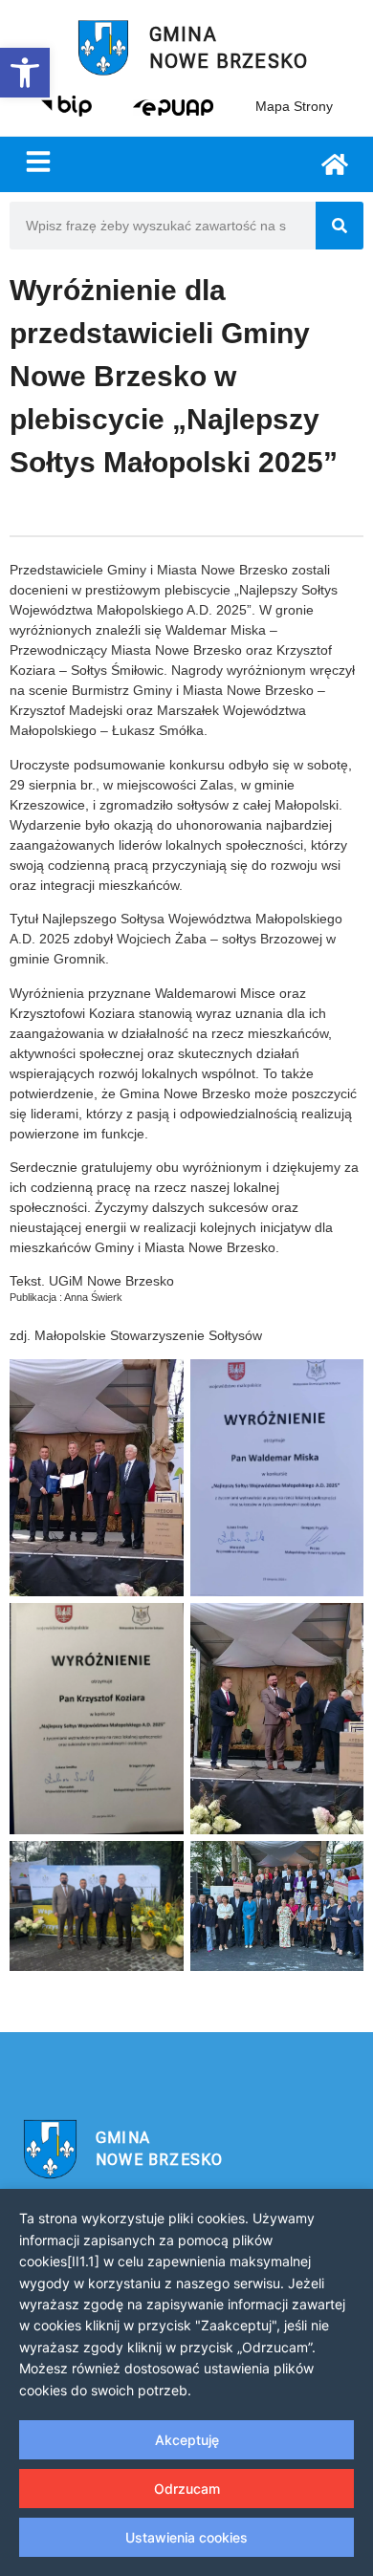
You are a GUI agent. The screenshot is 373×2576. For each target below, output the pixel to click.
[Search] (340, 226)
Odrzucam (187, 2489)
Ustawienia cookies (186, 2537)
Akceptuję (187, 2440)
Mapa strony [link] (294, 106)
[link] (25, 73)
